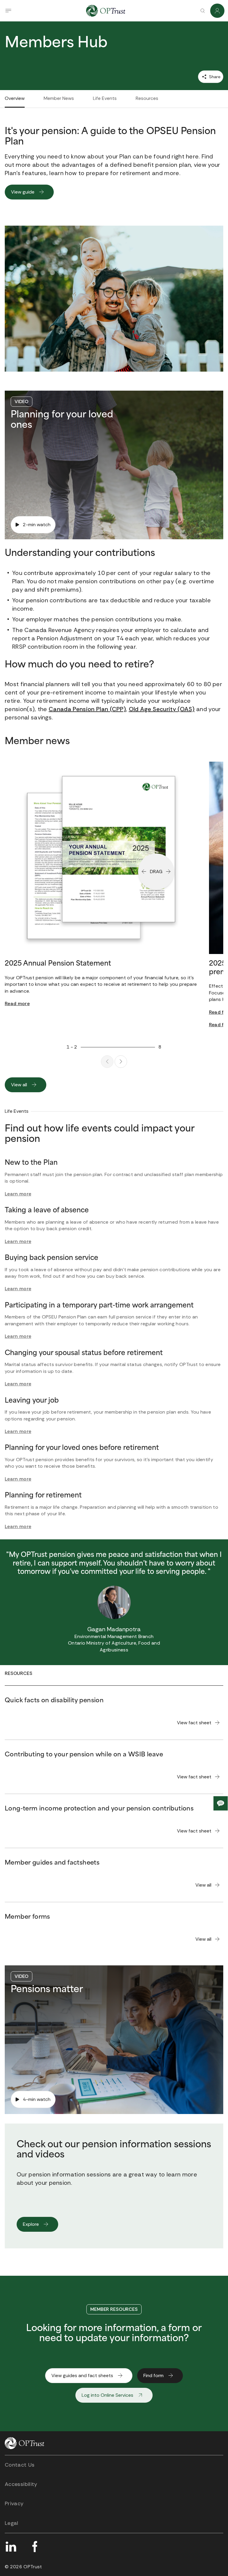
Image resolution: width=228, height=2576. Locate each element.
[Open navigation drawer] (8, 11)
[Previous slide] (107, 1062)
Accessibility (21, 2484)
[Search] (202, 11)
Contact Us (20, 2465)
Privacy (14, 2503)
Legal (12, 2523)
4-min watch (37, 2099)
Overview (15, 98)
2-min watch (37, 525)
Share (214, 77)
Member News (59, 98)
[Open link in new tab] (11, 2547)
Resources (147, 98)
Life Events (105, 98)
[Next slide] (121, 1062)
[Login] (217, 11)
